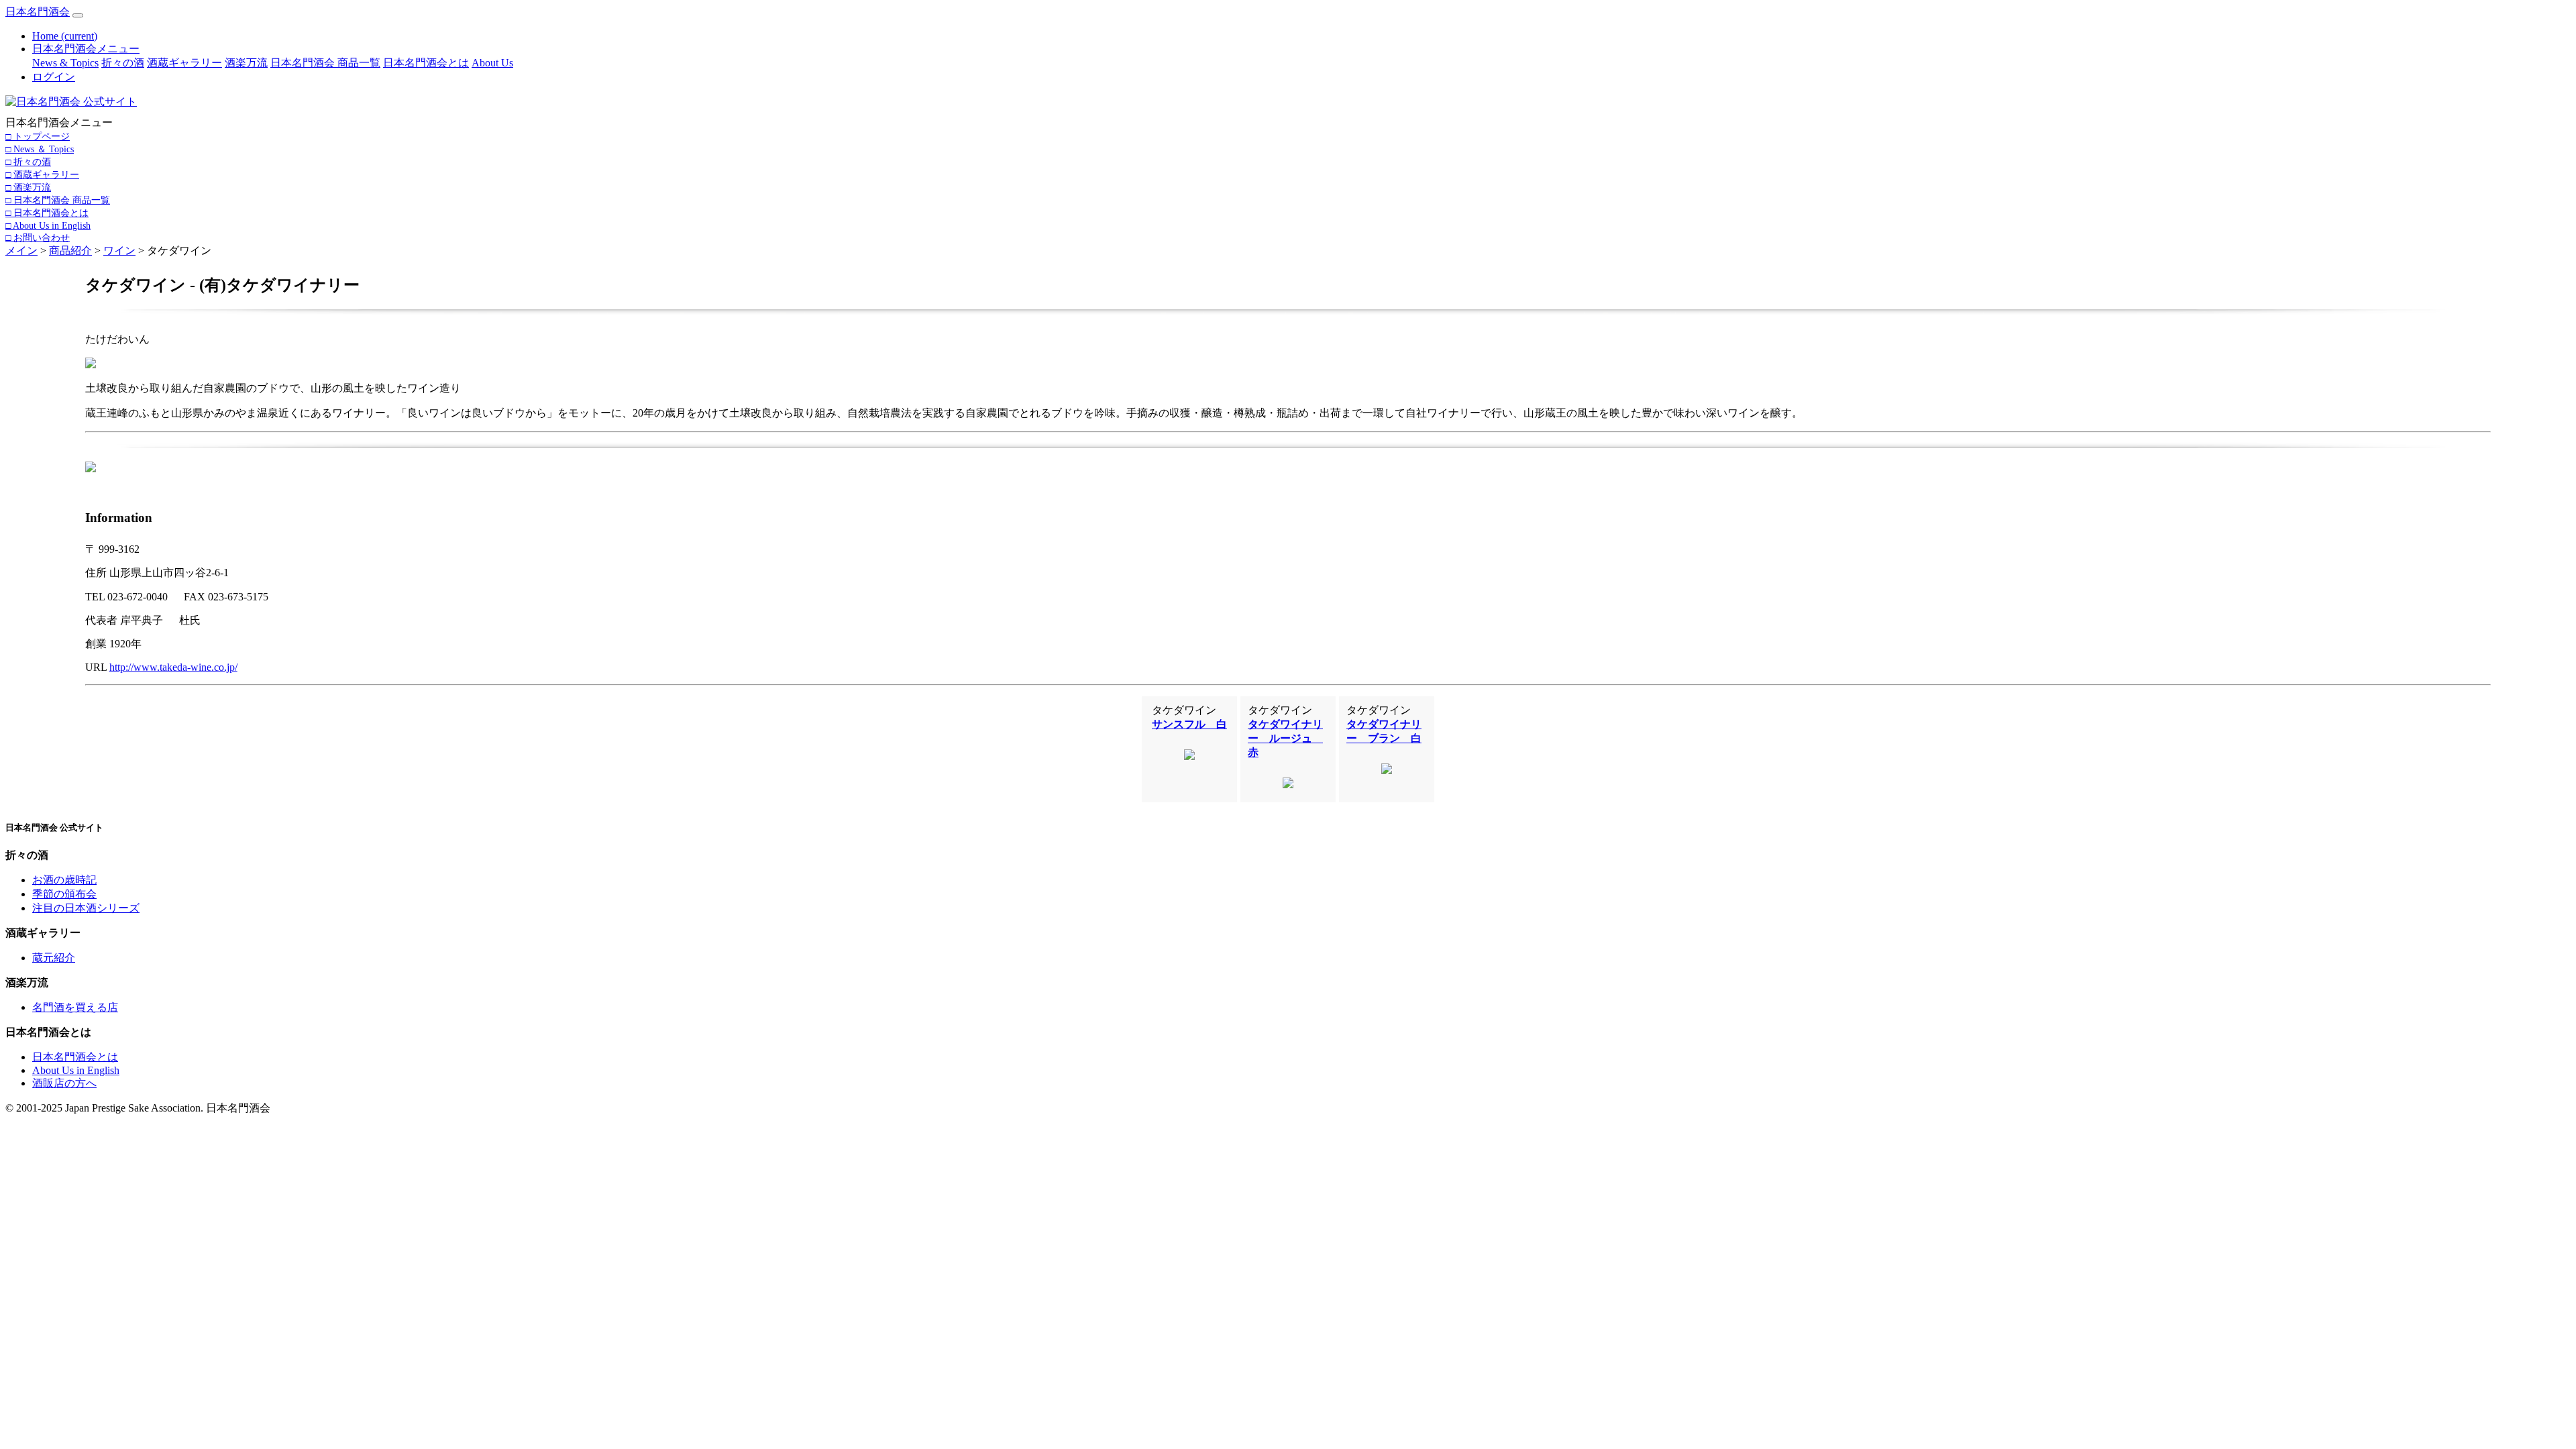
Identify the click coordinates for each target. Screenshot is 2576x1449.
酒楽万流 (246, 63)
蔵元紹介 (54, 958)
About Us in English (76, 1070)
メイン (21, 251)
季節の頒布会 (64, 894)
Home (65, 36)
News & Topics (65, 63)
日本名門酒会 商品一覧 (325, 63)
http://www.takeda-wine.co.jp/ (173, 667)
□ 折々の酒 (28, 162)
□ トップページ (38, 136)
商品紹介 (70, 251)
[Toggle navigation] (78, 15)
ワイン (119, 251)
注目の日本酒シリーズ (86, 908)
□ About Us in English (48, 225)
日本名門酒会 (38, 12)
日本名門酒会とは (426, 63)
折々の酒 (123, 63)
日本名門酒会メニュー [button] (86, 49)
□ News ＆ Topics (40, 149)
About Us (492, 63)
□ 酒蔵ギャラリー (42, 174)
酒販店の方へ (64, 1083)
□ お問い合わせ (38, 237)
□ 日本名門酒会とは (47, 213)
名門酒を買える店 (75, 1007)
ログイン (54, 77)
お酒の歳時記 (64, 880)
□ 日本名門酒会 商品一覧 (58, 200)
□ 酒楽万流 (28, 187)
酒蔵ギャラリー (184, 63)
